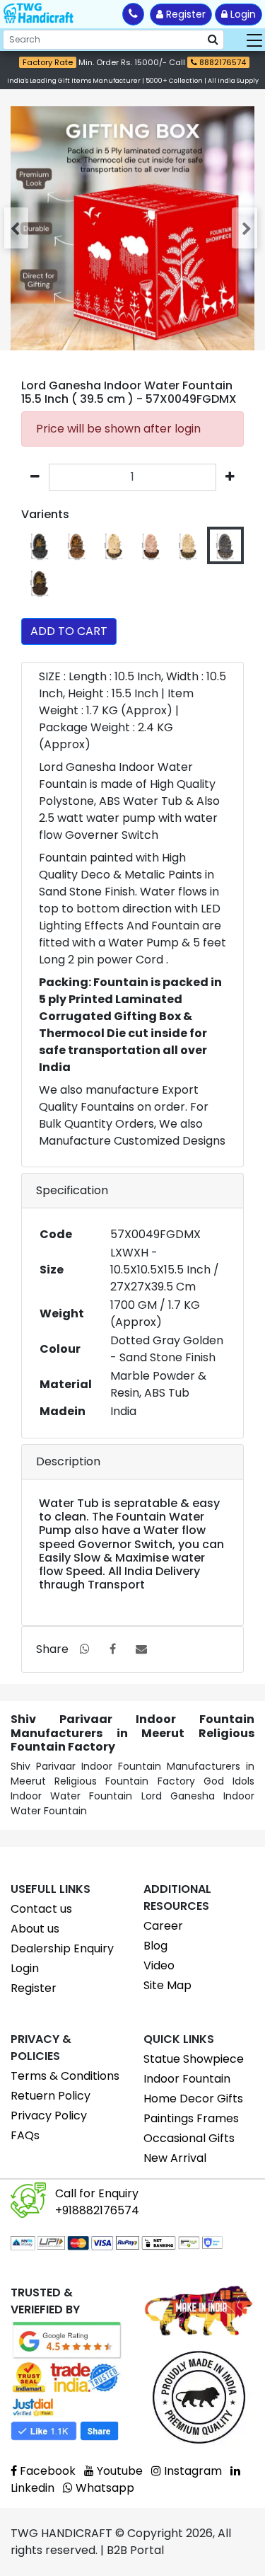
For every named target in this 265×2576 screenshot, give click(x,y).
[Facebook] (113, 1649)
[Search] (213, 40)
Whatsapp (104, 2488)
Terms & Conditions (65, 2076)
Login (242, 14)
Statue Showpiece (194, 2059)
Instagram (192, 2471)
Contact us (41, 1909)
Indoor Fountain (187, 2079)
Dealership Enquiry (62, 1948)
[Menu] (255, 40)
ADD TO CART (69, 631)
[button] (18, 228)
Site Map (167, 1985)
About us (35, 1929)
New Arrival (175, 2158)
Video (159, 1965)
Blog (155, 1946)
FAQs (25, 2135)
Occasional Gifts (189, 2138)
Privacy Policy (49, 2116)
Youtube (118, 2471)
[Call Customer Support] (133, 14)
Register (184, 14)
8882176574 (222, 62)
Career (163, 1926)
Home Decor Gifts (193, 2099)
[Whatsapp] (85, 1649)
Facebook (46, 2471)
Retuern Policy (51, 2096)
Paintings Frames (191, 2118)
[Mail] (141, 1649)
